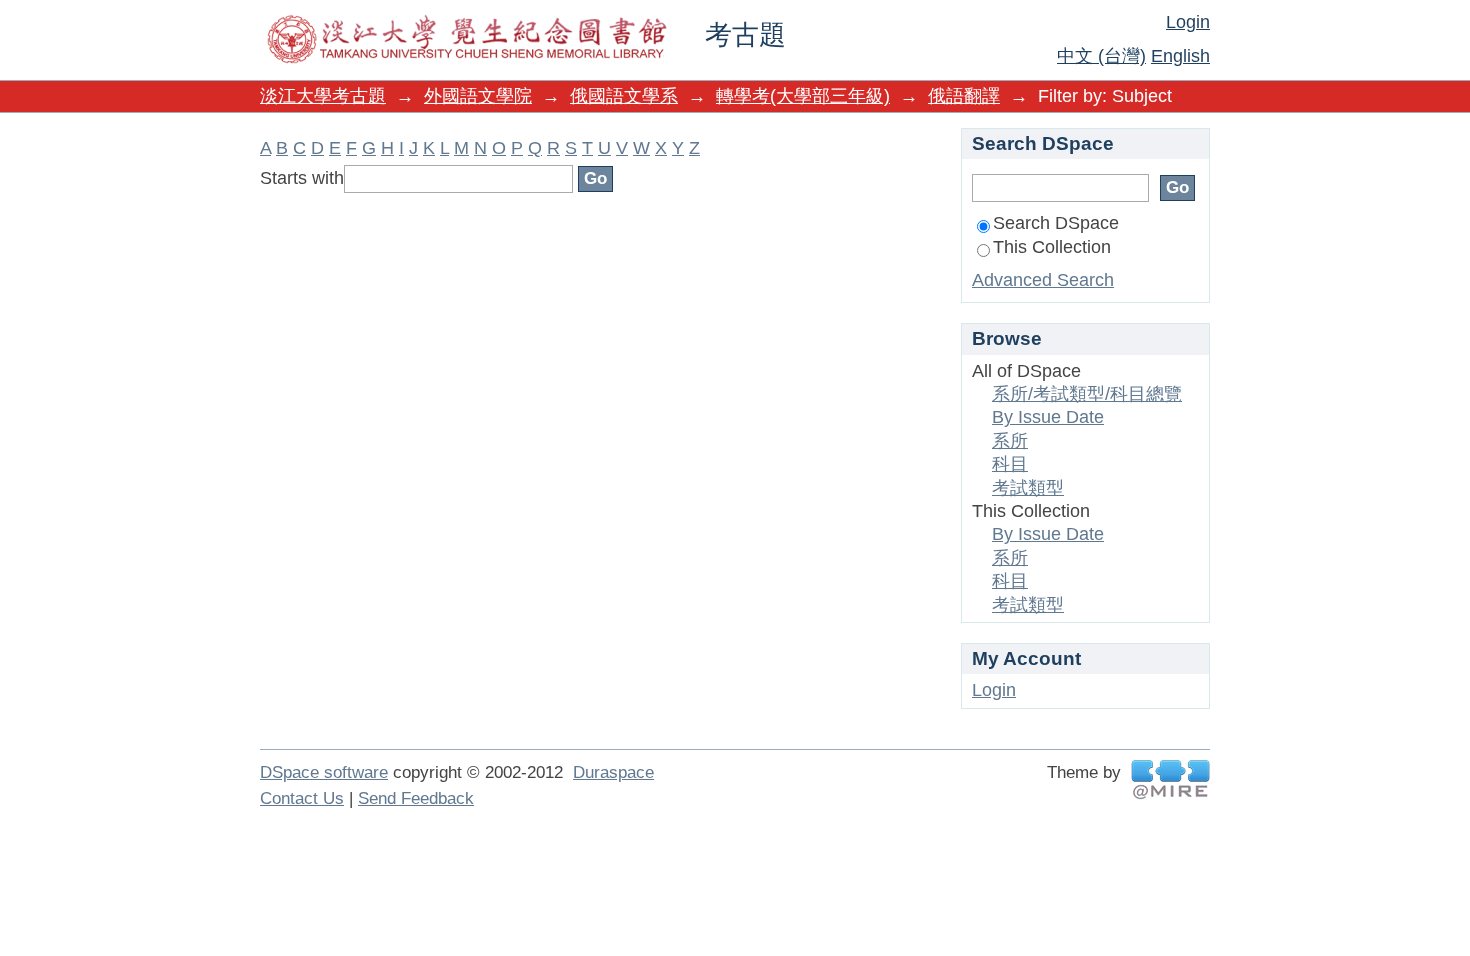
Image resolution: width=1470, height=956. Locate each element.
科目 (1010, 464)
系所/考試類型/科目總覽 (1087, 394)
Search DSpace (1056, 223)
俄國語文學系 (624, 96)
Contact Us (302, 798)
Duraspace (613, 772)
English (1180, 56)
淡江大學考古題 (323, 96)
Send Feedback (416, 798)
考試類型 (1028, 488)
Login (1188, 22)
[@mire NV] (1170, 779)
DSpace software (324, 772)
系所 (1010, 441)
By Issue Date (1048, 417)
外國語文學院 (478, 96)
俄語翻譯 (964, 96)
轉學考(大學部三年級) (803, 96)
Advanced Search (1043, 280)
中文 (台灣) (1101, 56)
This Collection (1052, 247)
